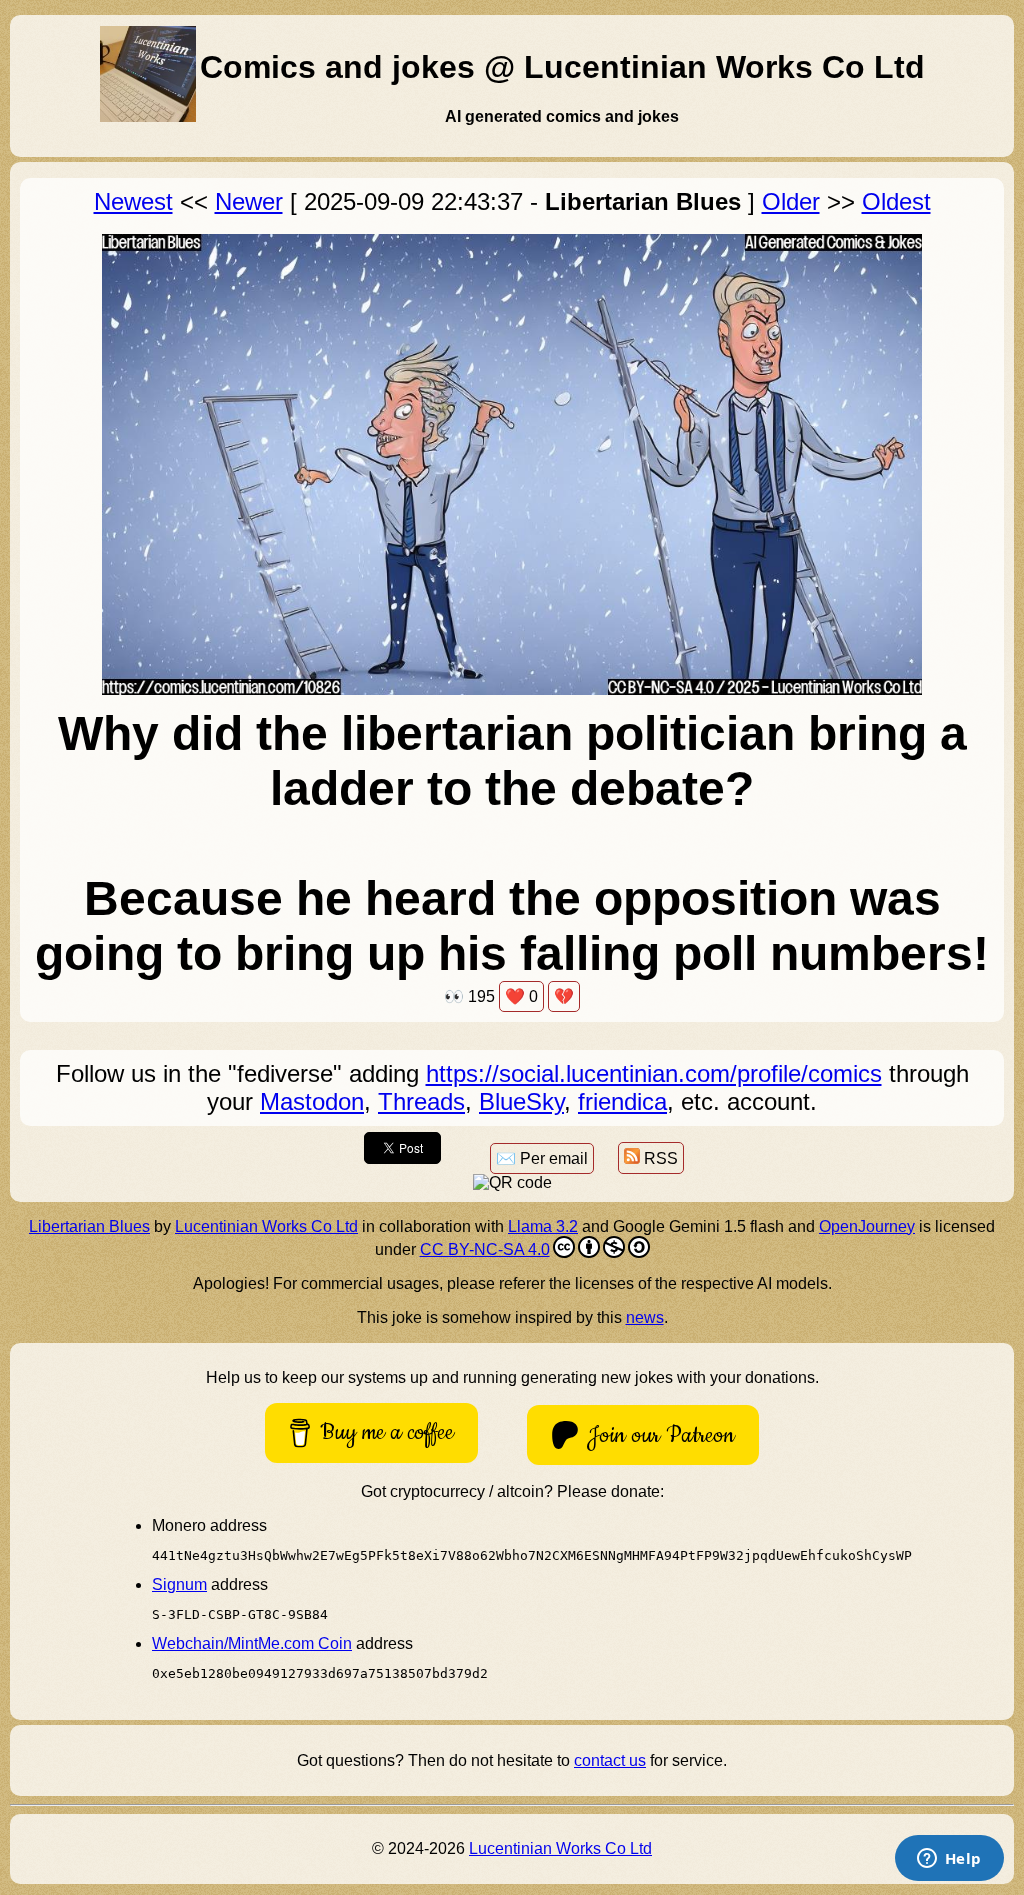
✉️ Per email (542, 1158)
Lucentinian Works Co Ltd (266, 1226)
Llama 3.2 (543, 1226)
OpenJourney (867, 1226)
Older (791, 201)
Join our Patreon (661, 1435)
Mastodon (312, 1101)
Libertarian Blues (89, 1226)
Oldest (896, 201)
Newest (133, 201)
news (645, 1317)
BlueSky (521, 1101)
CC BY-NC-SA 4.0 (485, 1249)
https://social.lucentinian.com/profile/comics (654, 1073)
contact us (610, 1760)
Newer (249, 201)
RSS (659, 1158)
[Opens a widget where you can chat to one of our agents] (949, 1860)
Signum (179, 1584)
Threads (421, 1101)
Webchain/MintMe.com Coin (252, 1643)
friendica (622, 1101)
